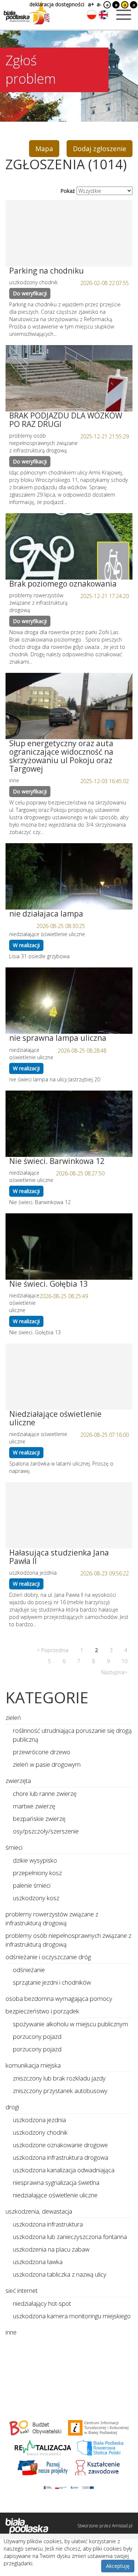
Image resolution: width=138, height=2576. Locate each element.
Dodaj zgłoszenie (100, 149)
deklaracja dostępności (57, 4)
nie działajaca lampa (46, 914)
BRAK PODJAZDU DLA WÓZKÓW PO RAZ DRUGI (66, 420)
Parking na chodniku (47, 271)
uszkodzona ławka (38, 2262)
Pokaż (68, 191)
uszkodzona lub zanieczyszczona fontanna (70, 2237)
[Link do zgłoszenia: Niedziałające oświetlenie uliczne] (69, 1377)
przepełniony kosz (37, 1873)
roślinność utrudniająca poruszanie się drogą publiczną (72, 1735)
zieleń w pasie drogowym (47, 1764)
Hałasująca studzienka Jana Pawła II (59, 1557)
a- (99, 4)
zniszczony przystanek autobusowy (60, 2091)
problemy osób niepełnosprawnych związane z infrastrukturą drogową (68, 1940)
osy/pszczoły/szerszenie (46, 1831)
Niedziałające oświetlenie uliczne (55, 1418)
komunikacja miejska (33, 2065)
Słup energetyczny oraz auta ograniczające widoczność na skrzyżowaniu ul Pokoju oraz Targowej (61, 756)
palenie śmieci (32, 1885)
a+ (91, 4)
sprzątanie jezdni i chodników (52, 1982)
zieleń (13, 1718)
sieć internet (22, 2290)
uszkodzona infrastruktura (48, 2224)
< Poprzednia (53, 1650)
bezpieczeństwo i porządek (42, 2011)
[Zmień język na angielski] (103, 15)
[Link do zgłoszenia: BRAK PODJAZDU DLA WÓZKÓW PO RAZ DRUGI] (69, 378)
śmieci (14, 1847)
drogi (12, 2107)
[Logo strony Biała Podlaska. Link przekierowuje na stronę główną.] (26, 13)
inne (11, 2332)
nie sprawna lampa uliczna (58, 1038)
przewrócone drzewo (42, 1752)
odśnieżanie (29, 1970)
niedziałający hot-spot (42, 2303)
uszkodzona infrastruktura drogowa (61, 2157)
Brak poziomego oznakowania (63, 584)
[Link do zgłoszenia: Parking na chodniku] (69, 233)
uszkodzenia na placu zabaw (51, 2249)
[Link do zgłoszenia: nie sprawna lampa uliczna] (69, 1001)
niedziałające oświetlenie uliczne (55, 2195)
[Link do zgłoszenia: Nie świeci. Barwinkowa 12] (69, 1124)
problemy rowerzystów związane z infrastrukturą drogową (52, 1918)
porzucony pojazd (37, 2036)
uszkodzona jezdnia (39, 2120)
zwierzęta (18, 1781)
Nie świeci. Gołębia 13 (49, 1284)
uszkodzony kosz (36, 1898)
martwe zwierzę (34, 1806)
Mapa (44, 149)
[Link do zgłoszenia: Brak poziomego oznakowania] (69, 546)
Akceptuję (118, 2566)
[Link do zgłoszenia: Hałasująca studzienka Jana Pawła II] (69, 1515)
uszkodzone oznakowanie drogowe (60, 2145)
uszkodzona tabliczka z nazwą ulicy (60, 2274)
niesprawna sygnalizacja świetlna (56, 2182)
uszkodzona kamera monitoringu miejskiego (72, 2316)
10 (124, 1661)
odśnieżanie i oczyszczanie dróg (48, 1957)
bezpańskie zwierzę (39, 1819)
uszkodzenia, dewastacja (39, 2211)
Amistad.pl (122, 2526)
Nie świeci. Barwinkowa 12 (57, 1161)
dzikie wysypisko (35, 1860)
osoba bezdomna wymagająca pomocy (59, 1998)
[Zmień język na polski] (92, 15)
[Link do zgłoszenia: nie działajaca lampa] (69, 876)
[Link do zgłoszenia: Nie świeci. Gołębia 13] (69, 1247)
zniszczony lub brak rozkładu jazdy (59, 2078)
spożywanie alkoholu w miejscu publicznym (70, 2024)
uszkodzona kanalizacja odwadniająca (64, 2170)
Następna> (114, 1672)
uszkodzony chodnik (40, 2132)
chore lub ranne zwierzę (45, 1793)
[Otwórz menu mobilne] (124, 15)
